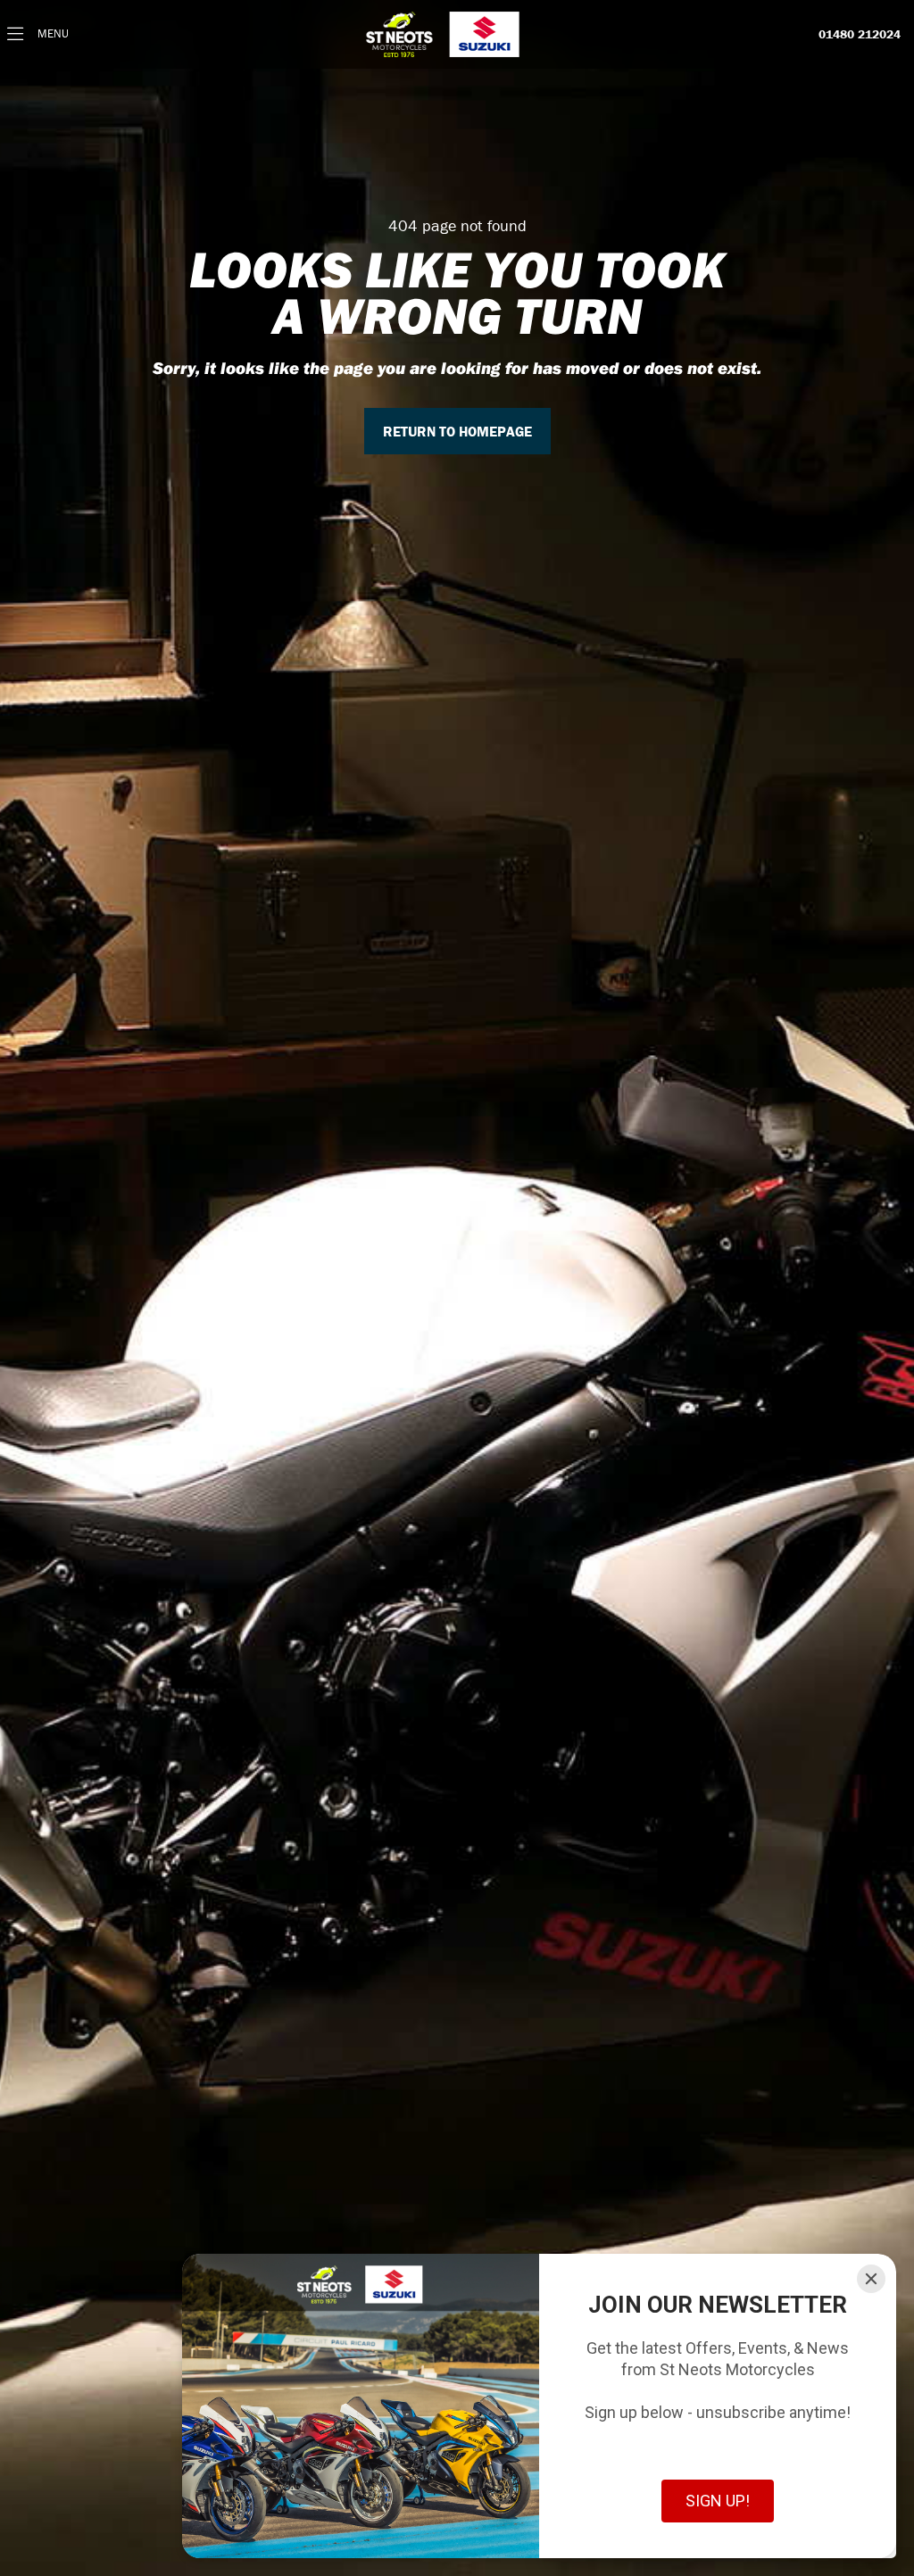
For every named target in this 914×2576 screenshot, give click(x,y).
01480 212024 (860, 35)
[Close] (871, 2279)
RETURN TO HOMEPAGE (457, 431)
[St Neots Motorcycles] (445, 34)
